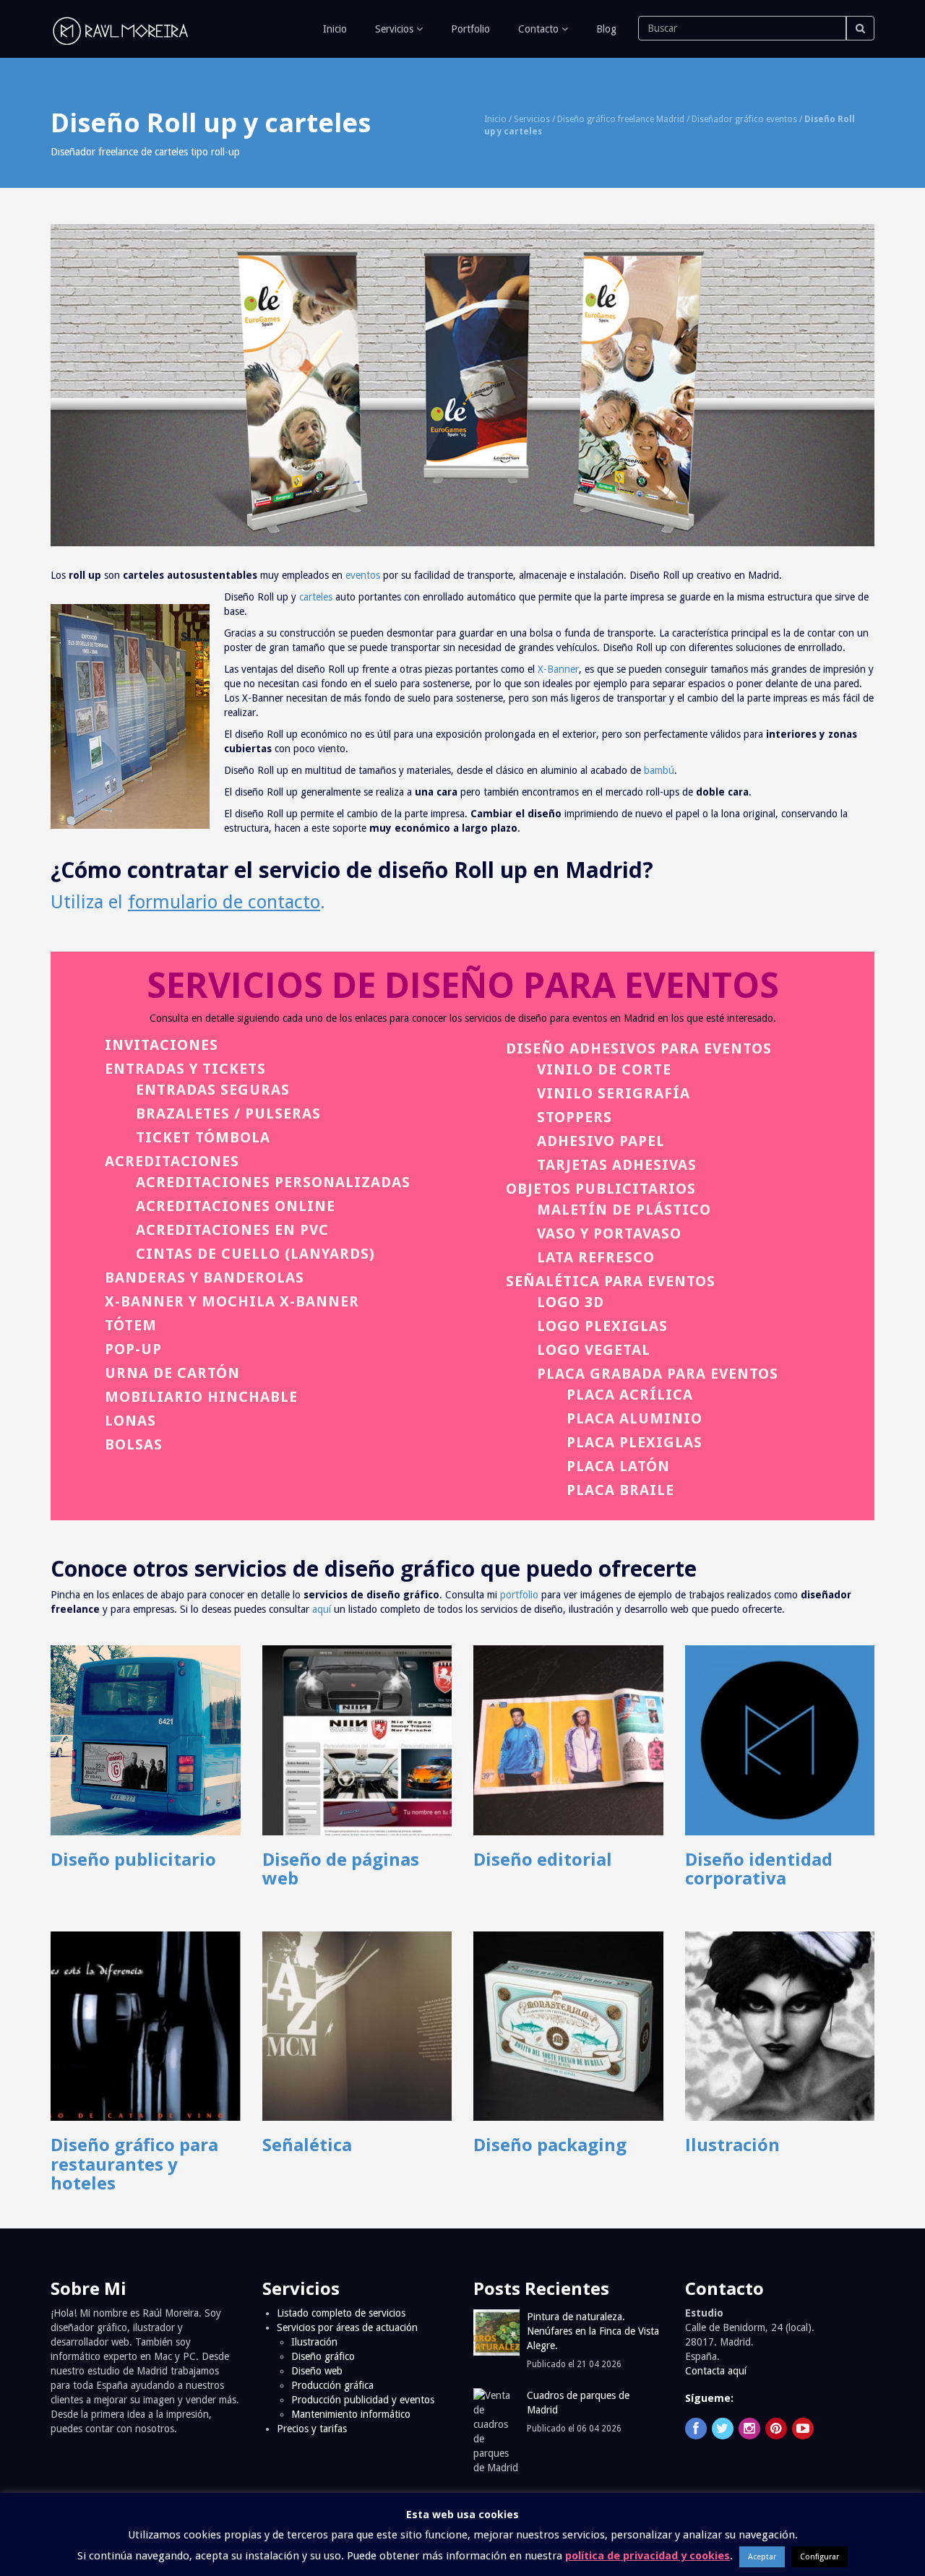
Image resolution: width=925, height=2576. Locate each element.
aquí (322, 1609)
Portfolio (469, 29)
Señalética (307, 2144)
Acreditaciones (172, 1161)
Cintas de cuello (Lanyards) (255, 1254)
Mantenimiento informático (351, 2414)
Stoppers (575, 1117)
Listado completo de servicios (341, 2313)
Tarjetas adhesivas (617, 1165)
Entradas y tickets (185, 1069)
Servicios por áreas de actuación (347, 2327)
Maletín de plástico (624, 1210)
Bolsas (134, 1444)
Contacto (538, 29)
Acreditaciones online (236, 1206)
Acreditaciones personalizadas (273, 1182)
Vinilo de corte (604, 1069)
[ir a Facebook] (696, 2429)
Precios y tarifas (312, 2429)
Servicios (394, 29)
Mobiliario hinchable (201, 1397)
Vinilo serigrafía (614, 1093)
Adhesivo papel (601, 1141)
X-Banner (558, 669)
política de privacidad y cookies (647, 2556)
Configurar (819, 2557)
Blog (605, 29)
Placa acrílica (630, 1395)
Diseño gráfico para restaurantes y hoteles (134, 2163)
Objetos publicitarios (601, 1189)
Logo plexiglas (602, 1326)
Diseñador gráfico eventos (744, 119)
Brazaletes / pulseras (228, 1113)
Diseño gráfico (323, 2356)
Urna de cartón (172, 1373)
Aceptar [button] (762, 2557)
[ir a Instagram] (749, 2429)
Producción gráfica (332, 2385)
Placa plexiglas (634, 1442)
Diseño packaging (550, 2144)
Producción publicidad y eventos (363, 2400)
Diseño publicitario (133, 1859)
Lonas (130, 1421)
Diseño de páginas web (341, 1868)
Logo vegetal (594, 1350)
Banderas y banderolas (205, 1278)
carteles (316, 597)
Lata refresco (596, 1257)
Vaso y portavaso (609, 1233)
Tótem (131, 1325)
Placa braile (620, 1490)
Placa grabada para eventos (658, 1374)
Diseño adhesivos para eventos (639, 1048)
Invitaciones (162, 1045)
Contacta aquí (716, 2371)
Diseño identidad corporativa (759, 1868)
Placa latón (618, 1466)
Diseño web (317, 2371)
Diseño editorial (543, 1859)
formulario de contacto (224, 902)
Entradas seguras (213, 1090)
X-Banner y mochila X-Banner (232, 1301)
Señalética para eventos (611, 1281)
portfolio (519, 1595)
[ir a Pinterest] (776, 2429)
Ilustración (732, 2144)
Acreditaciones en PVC (232, 1230)
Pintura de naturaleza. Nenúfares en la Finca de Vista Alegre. (593, 2331)
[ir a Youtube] (803, 2429)
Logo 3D (571, 1302)
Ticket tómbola (203, 1137)
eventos (363, 575)
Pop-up (133, 1349)
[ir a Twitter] (723, 2429)
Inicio (334, 29)
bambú (659, 770)
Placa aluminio (634, 1418)
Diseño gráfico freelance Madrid (621, 119)
